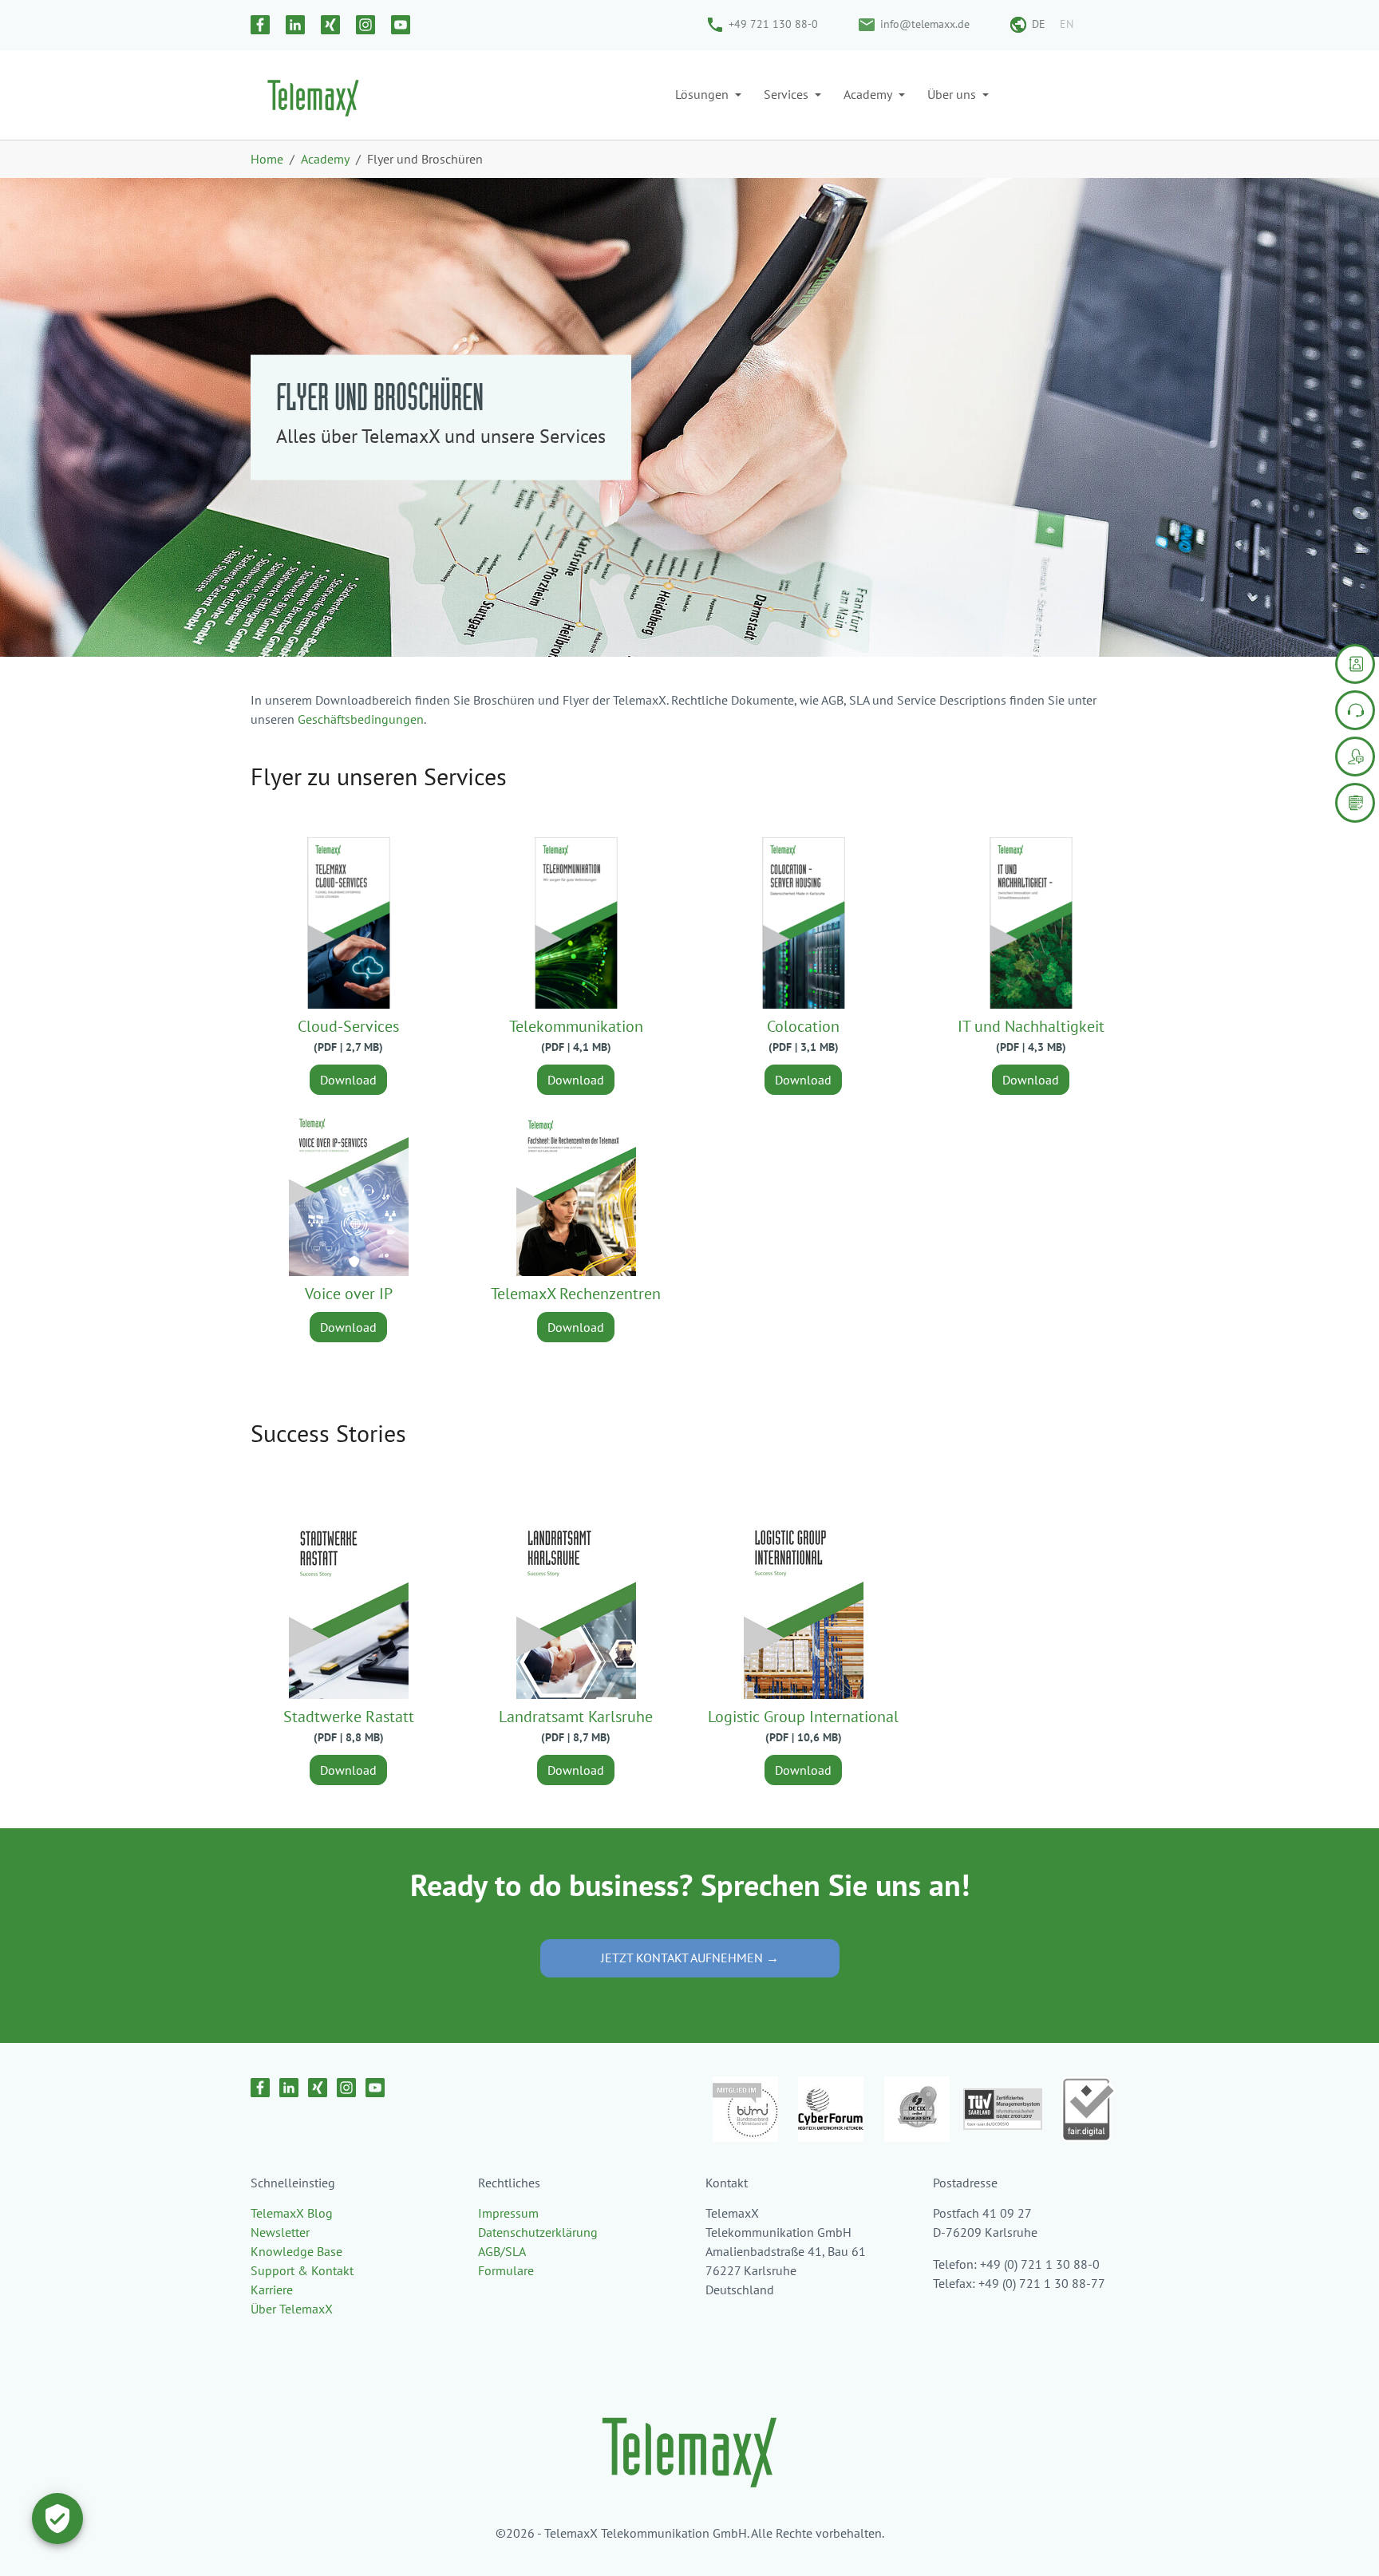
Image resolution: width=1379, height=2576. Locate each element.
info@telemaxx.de (925, 24)
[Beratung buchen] (1355, 757)
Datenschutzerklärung (538, 2232)
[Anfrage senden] (1355, 664)
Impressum (508, 2213)
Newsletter (280, 2232)
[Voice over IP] (349, 1189)
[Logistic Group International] (804, 1612)
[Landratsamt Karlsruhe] (576, 1612)
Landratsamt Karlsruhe (576, 1717)
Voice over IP (349, 1294)
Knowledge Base (296, 2251)
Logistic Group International (803, 1717)
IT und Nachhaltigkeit (1031, 1026)
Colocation (803, 1026)
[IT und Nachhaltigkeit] (1031, 922)
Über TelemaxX (292, 2309)
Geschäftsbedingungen (361, 719)
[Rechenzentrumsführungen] (1355, 803)
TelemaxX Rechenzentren (576, 1294)
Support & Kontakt (302, 2270)
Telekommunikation (576, 1026)
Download (348, 1080)
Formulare (506, 2270)
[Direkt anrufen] (1355, 710)
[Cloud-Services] (349, 922)
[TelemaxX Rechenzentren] (576, 1189)
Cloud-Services (348, 1026)
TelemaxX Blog (292, 2213)
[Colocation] (804, 922)
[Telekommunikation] (576, 922)
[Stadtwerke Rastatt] (349, 1612)
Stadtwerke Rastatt (349, 1717)
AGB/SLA (502, 2251)
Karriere (272, 2290)
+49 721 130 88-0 (773, 24)
